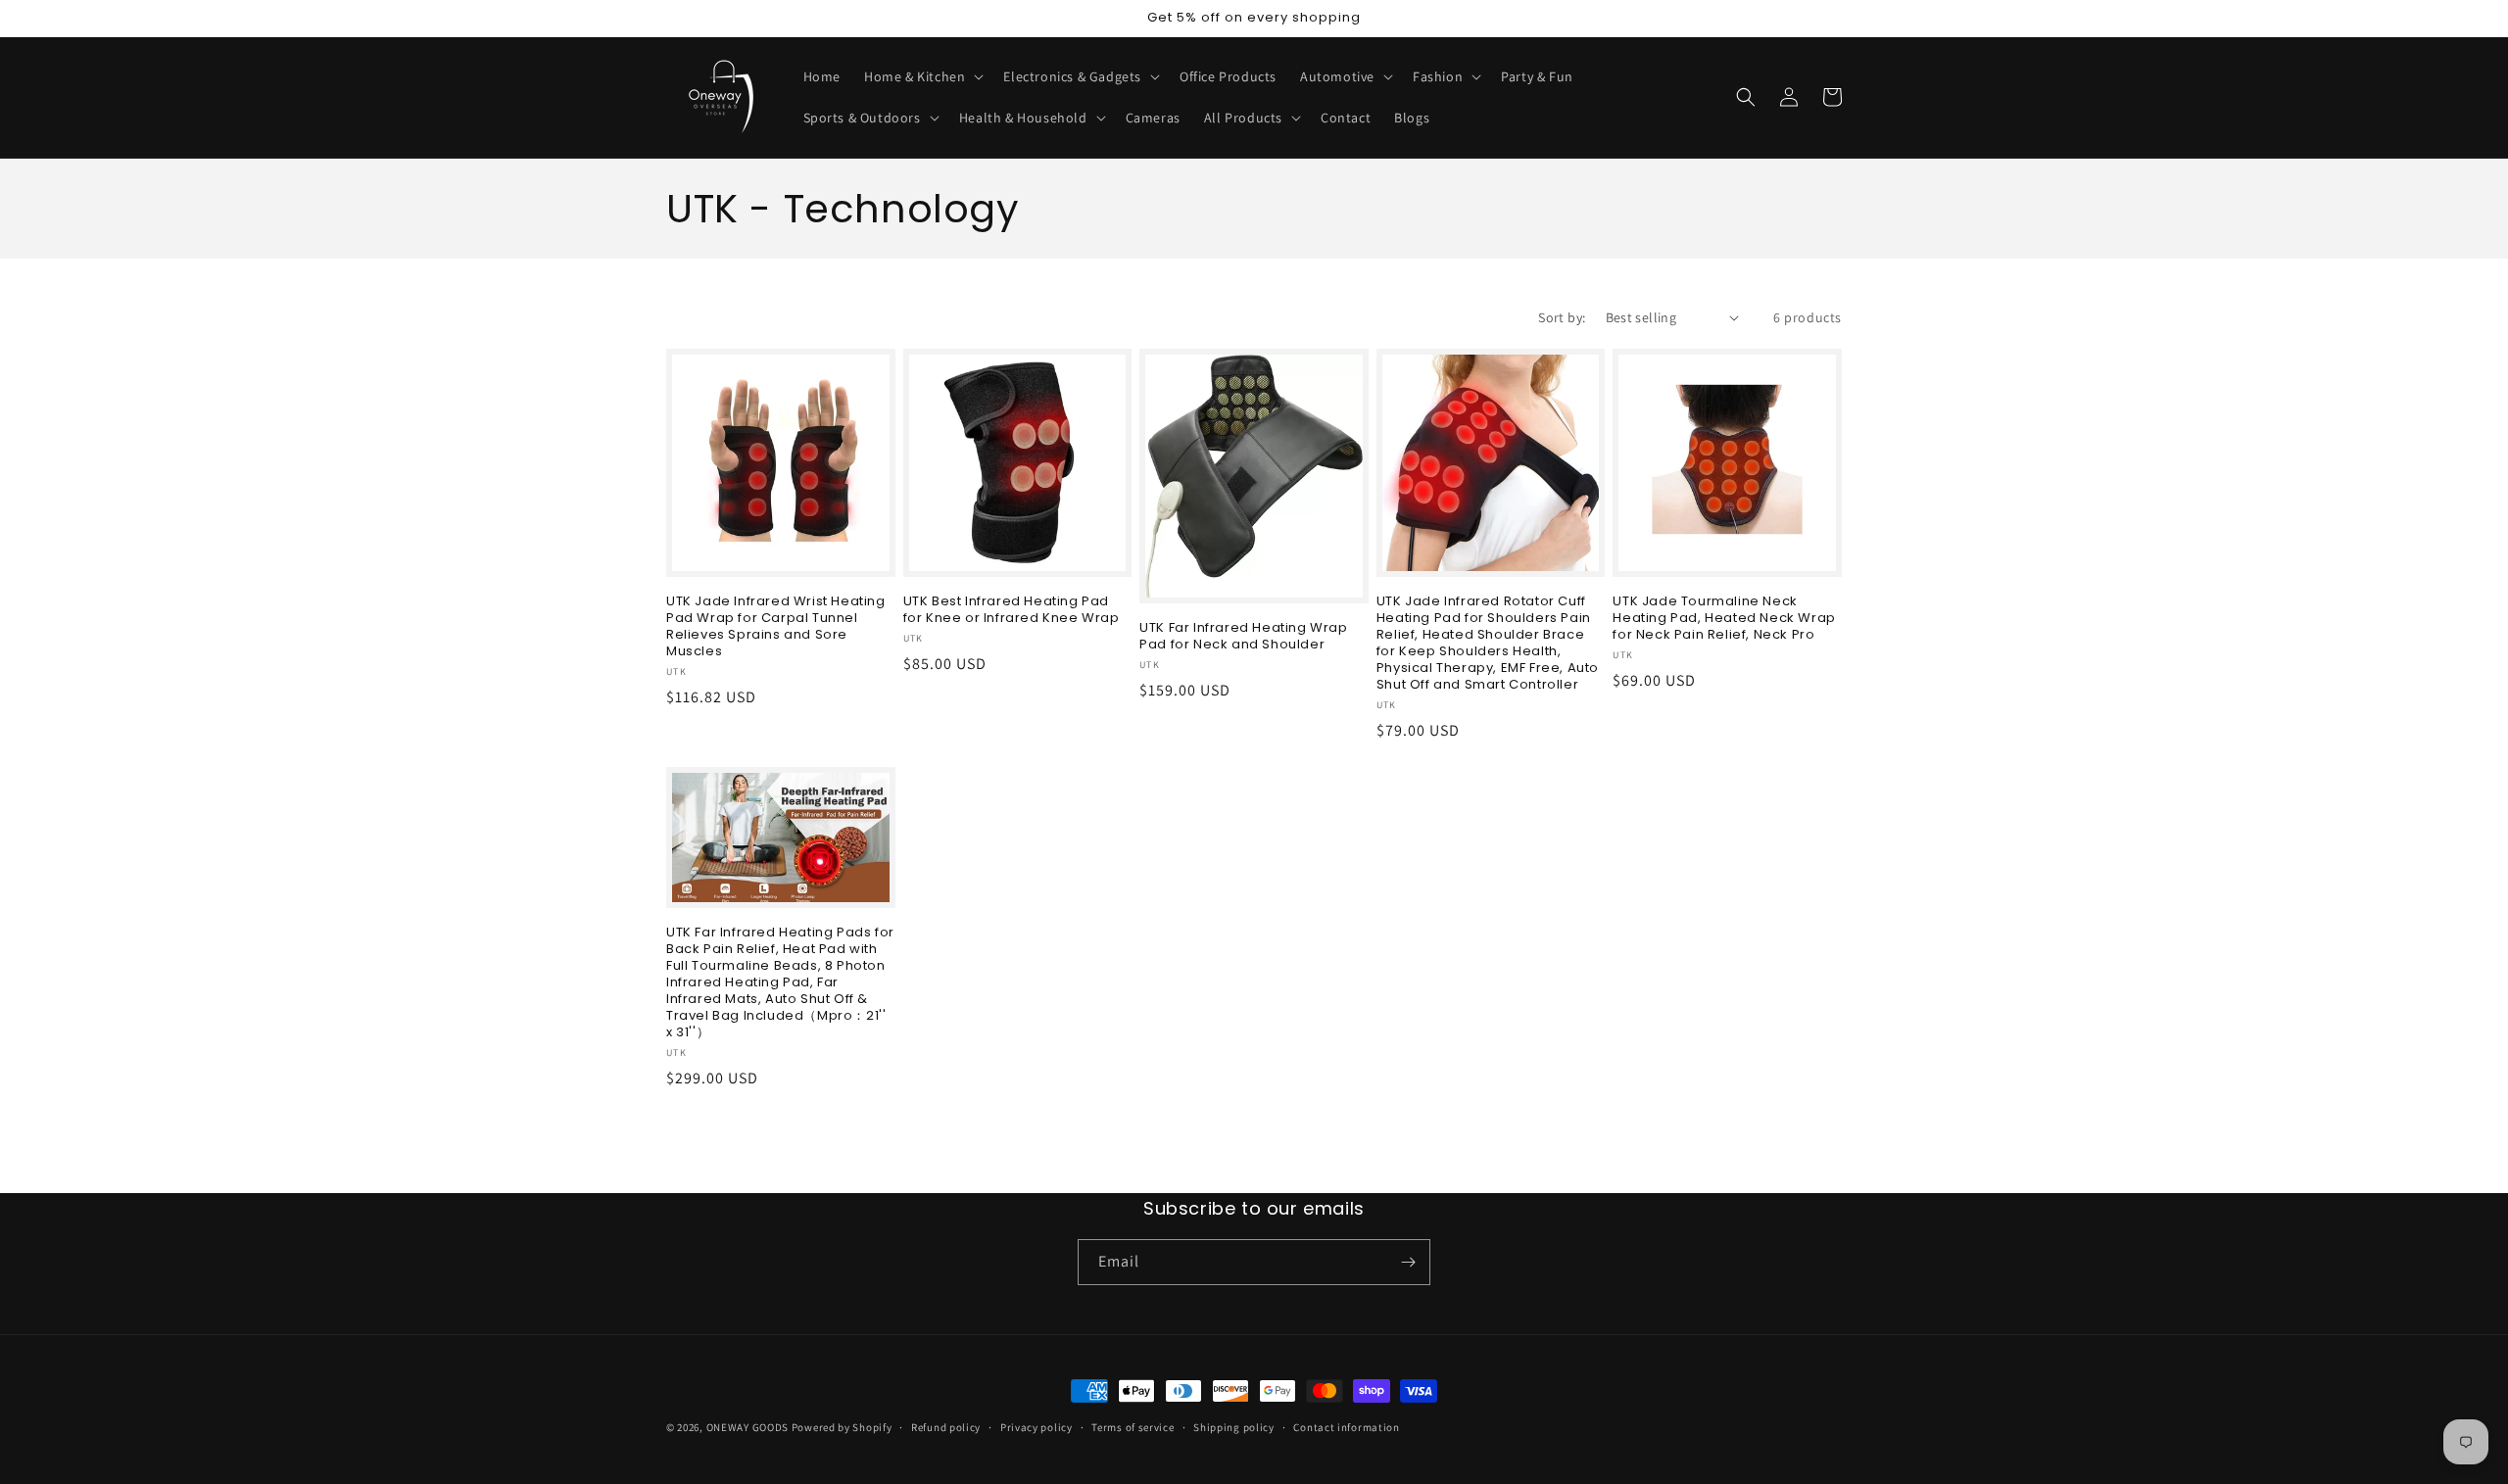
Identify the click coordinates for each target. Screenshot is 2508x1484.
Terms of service (1133, 1427)
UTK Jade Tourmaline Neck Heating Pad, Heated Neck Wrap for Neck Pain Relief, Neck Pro (1724, 619)
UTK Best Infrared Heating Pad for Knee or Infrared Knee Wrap (1012, 610)
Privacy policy (1037, 1427)
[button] (922, 76)
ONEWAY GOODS (748, 1427)
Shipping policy (1234, 1427)
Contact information (1346, 1427)
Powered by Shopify (842, 1427)
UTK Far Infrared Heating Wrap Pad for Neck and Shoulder (1243, 637)
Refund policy (946, 1427)
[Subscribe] (1408, 1262)
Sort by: (1562, 317)
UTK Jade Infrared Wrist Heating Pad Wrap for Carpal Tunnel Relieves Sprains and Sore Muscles (776, 627)
